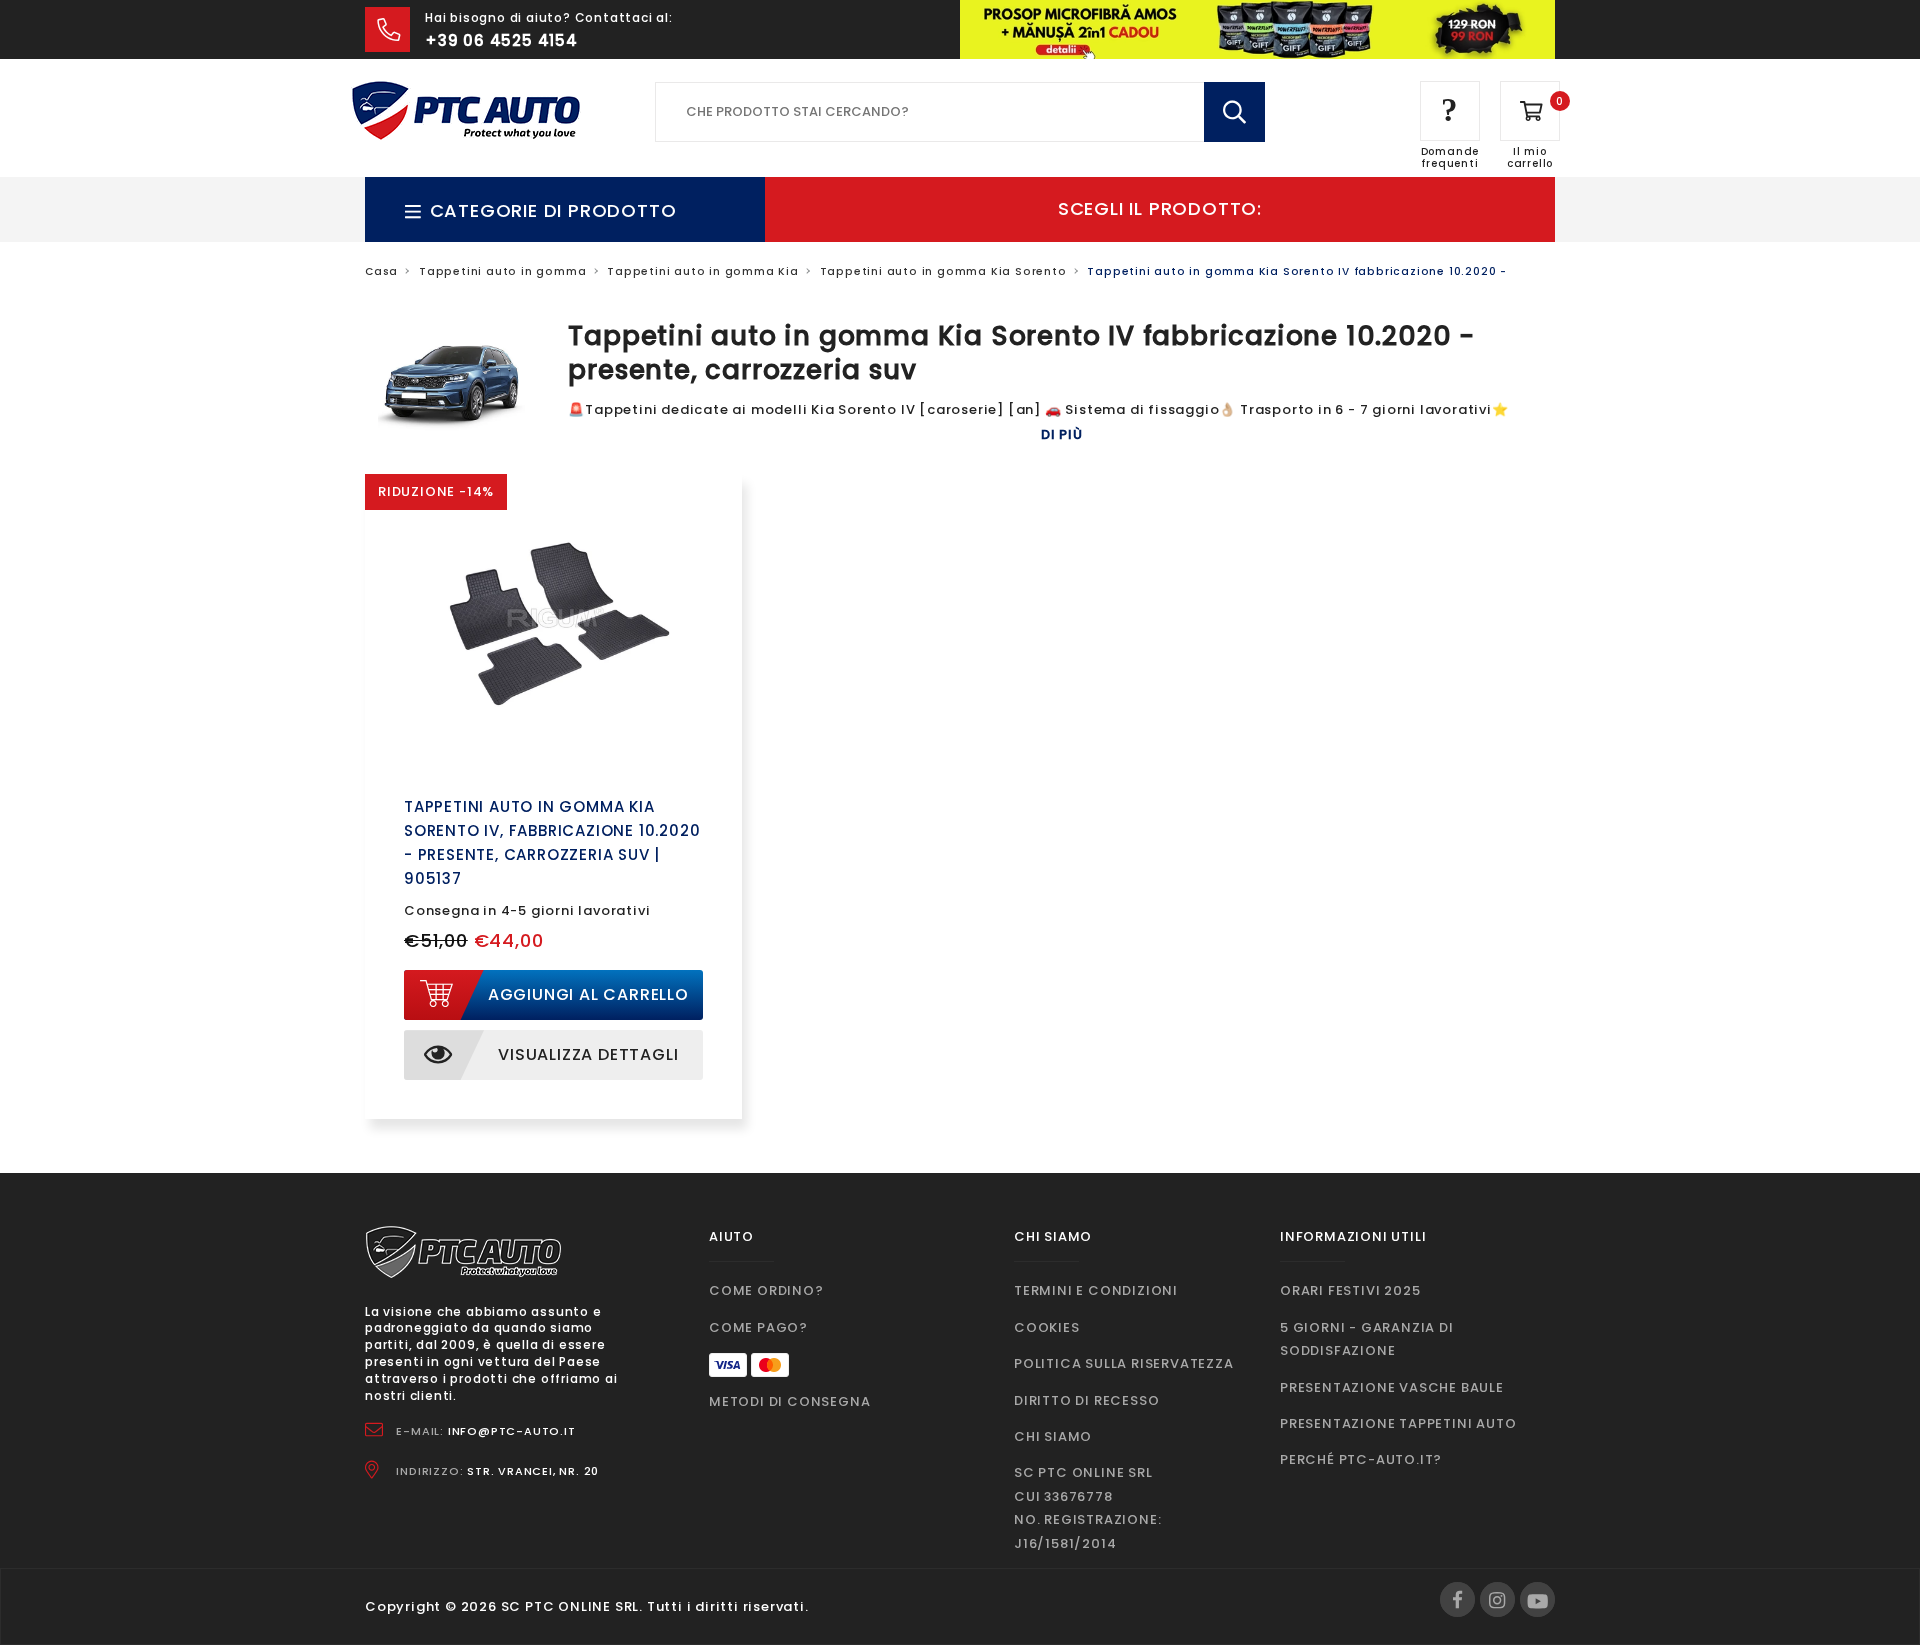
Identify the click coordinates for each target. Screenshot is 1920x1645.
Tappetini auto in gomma (502, 271)
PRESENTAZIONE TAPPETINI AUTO (1398, 1423)
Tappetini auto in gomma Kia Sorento (943, 271)
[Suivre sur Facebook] (1457, 1599)
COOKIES (1047, 1327)
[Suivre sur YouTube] (1537, 1599)
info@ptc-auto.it (512, 1431)
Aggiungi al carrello (588, 994)
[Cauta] (1234, 112)
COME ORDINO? (766, 1290)
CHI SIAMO (1053, 1436)
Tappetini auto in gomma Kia (703, 271)
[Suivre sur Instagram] (1497, 1599)
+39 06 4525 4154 (501, 40)
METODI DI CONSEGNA (789, 1401)
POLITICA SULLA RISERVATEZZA (1124, 1363)
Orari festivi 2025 (1350, 1290)
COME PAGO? (758, 1327)
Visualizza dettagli (588, 1054)
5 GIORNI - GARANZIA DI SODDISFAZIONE (1367, 1339)
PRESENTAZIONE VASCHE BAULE (1392, 1387)
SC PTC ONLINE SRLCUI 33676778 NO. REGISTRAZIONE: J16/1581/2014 (1087, 1507)
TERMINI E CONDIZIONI (1096, 1290)
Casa (381, 271)
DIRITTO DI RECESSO (1086, 1400)
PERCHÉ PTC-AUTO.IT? (1361, 1459)
